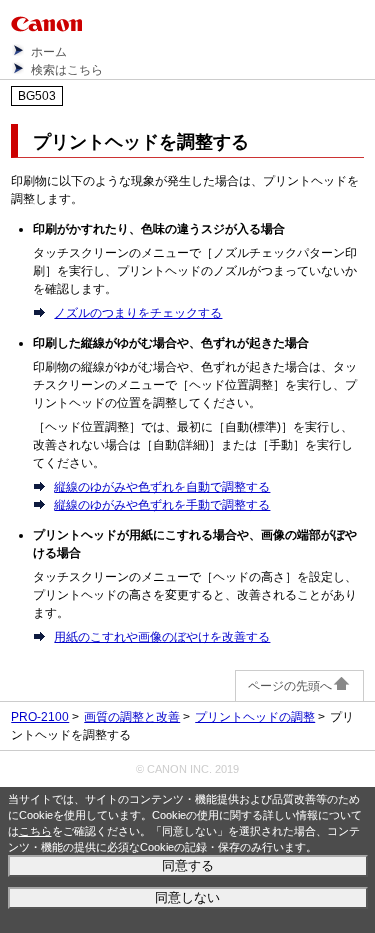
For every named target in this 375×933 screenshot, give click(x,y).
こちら (35, 831)
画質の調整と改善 (132, 717)
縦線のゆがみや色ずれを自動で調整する (162, 487)
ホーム (49, 52)
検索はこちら (67, 70)
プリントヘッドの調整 (255, 717)
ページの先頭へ (290, 686)
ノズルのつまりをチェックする (138, 313)
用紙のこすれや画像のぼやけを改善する (162, 637)
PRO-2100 (40, 717)
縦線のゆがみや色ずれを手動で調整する (162, 505)
